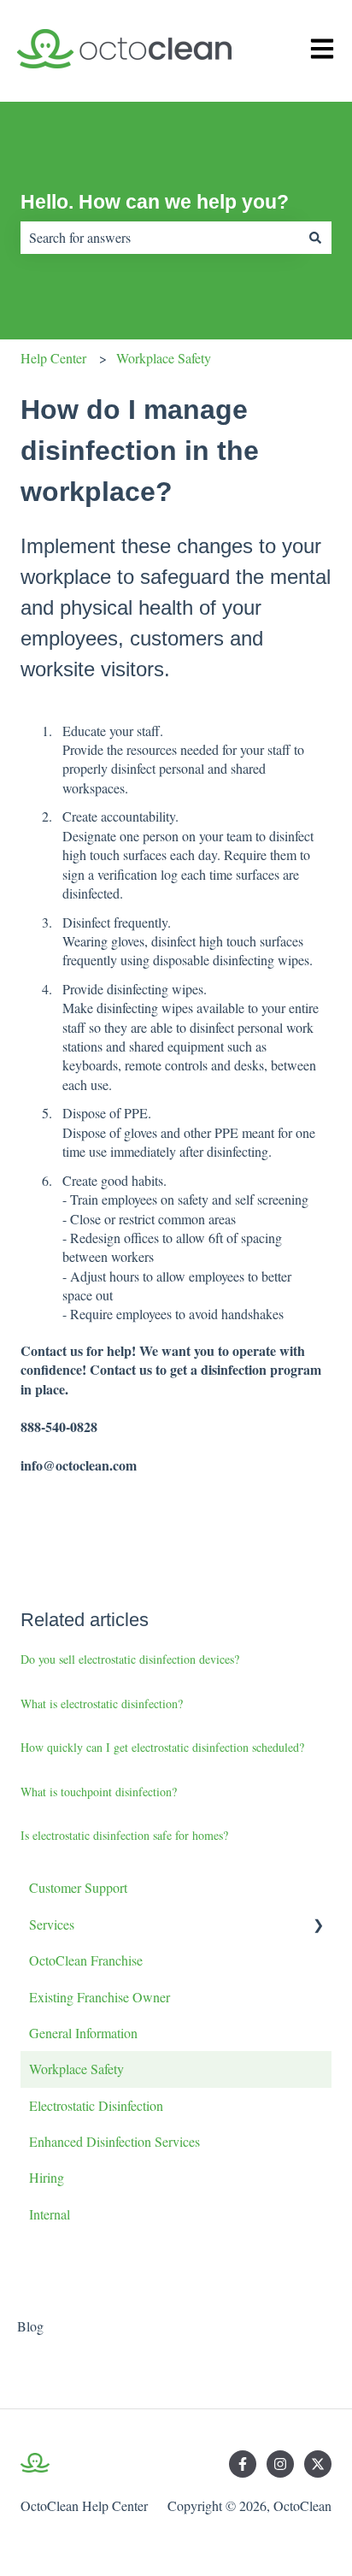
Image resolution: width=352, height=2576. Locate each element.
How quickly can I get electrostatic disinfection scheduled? (162, 1747)
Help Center (53, 358)
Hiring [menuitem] (47, 2177)
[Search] (315, 238)
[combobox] (160, 238)
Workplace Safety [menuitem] (76, 2069)
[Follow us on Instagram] (280, 2464)
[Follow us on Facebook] (243, 2464)
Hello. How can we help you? (155, 202)
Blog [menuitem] (30, 2326)
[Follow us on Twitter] (318, 2464)
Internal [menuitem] (50, 2214)
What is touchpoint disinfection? (99, 1792)
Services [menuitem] (52, 1924)
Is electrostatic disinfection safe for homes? (124, 1835)
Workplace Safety (164, 358)
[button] (318, 1926)
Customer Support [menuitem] (78, 1887)
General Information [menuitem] (83, 2033)
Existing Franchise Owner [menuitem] (100, 1997)
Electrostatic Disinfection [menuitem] (96, 2105)
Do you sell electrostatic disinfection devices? (130, 1659)
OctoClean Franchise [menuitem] (86, 1960)
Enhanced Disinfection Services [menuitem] (114, 2141)
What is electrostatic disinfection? (102, 1704)
